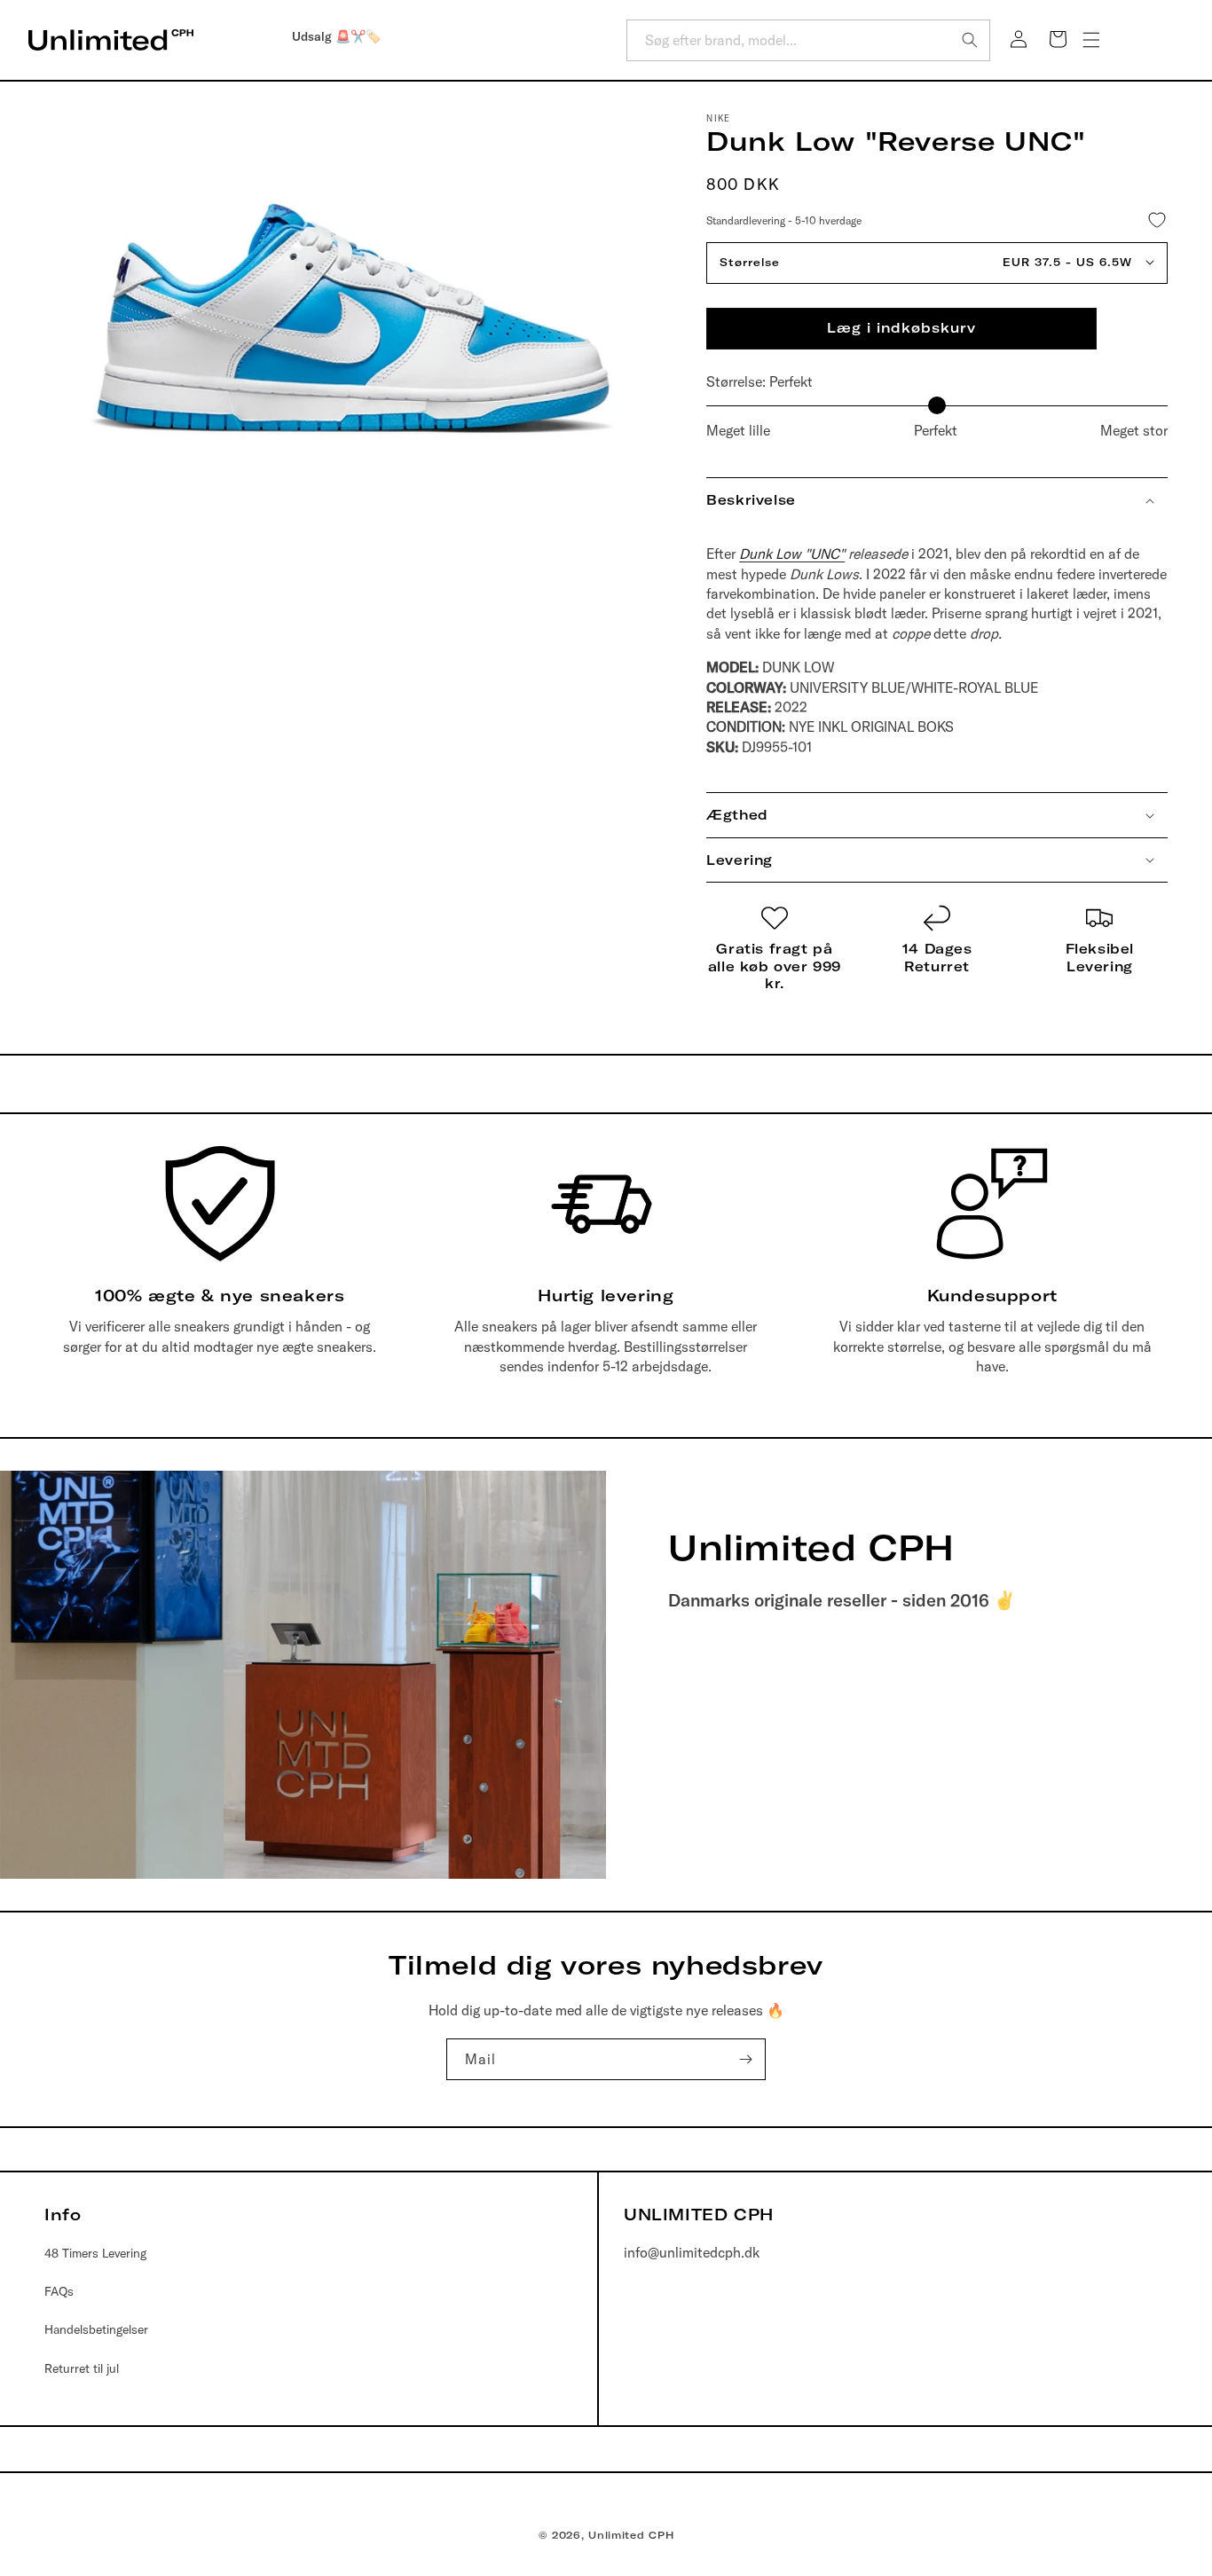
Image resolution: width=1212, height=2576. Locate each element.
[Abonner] (745, 2059)
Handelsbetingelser (96, 2329)
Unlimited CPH (631, 2535)
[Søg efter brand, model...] (970, 40)
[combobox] (808, 40)
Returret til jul (82, 2368)
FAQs (59, 2291)
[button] (1091, 40)
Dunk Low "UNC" (792, 554)
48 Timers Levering (95, 2253)
